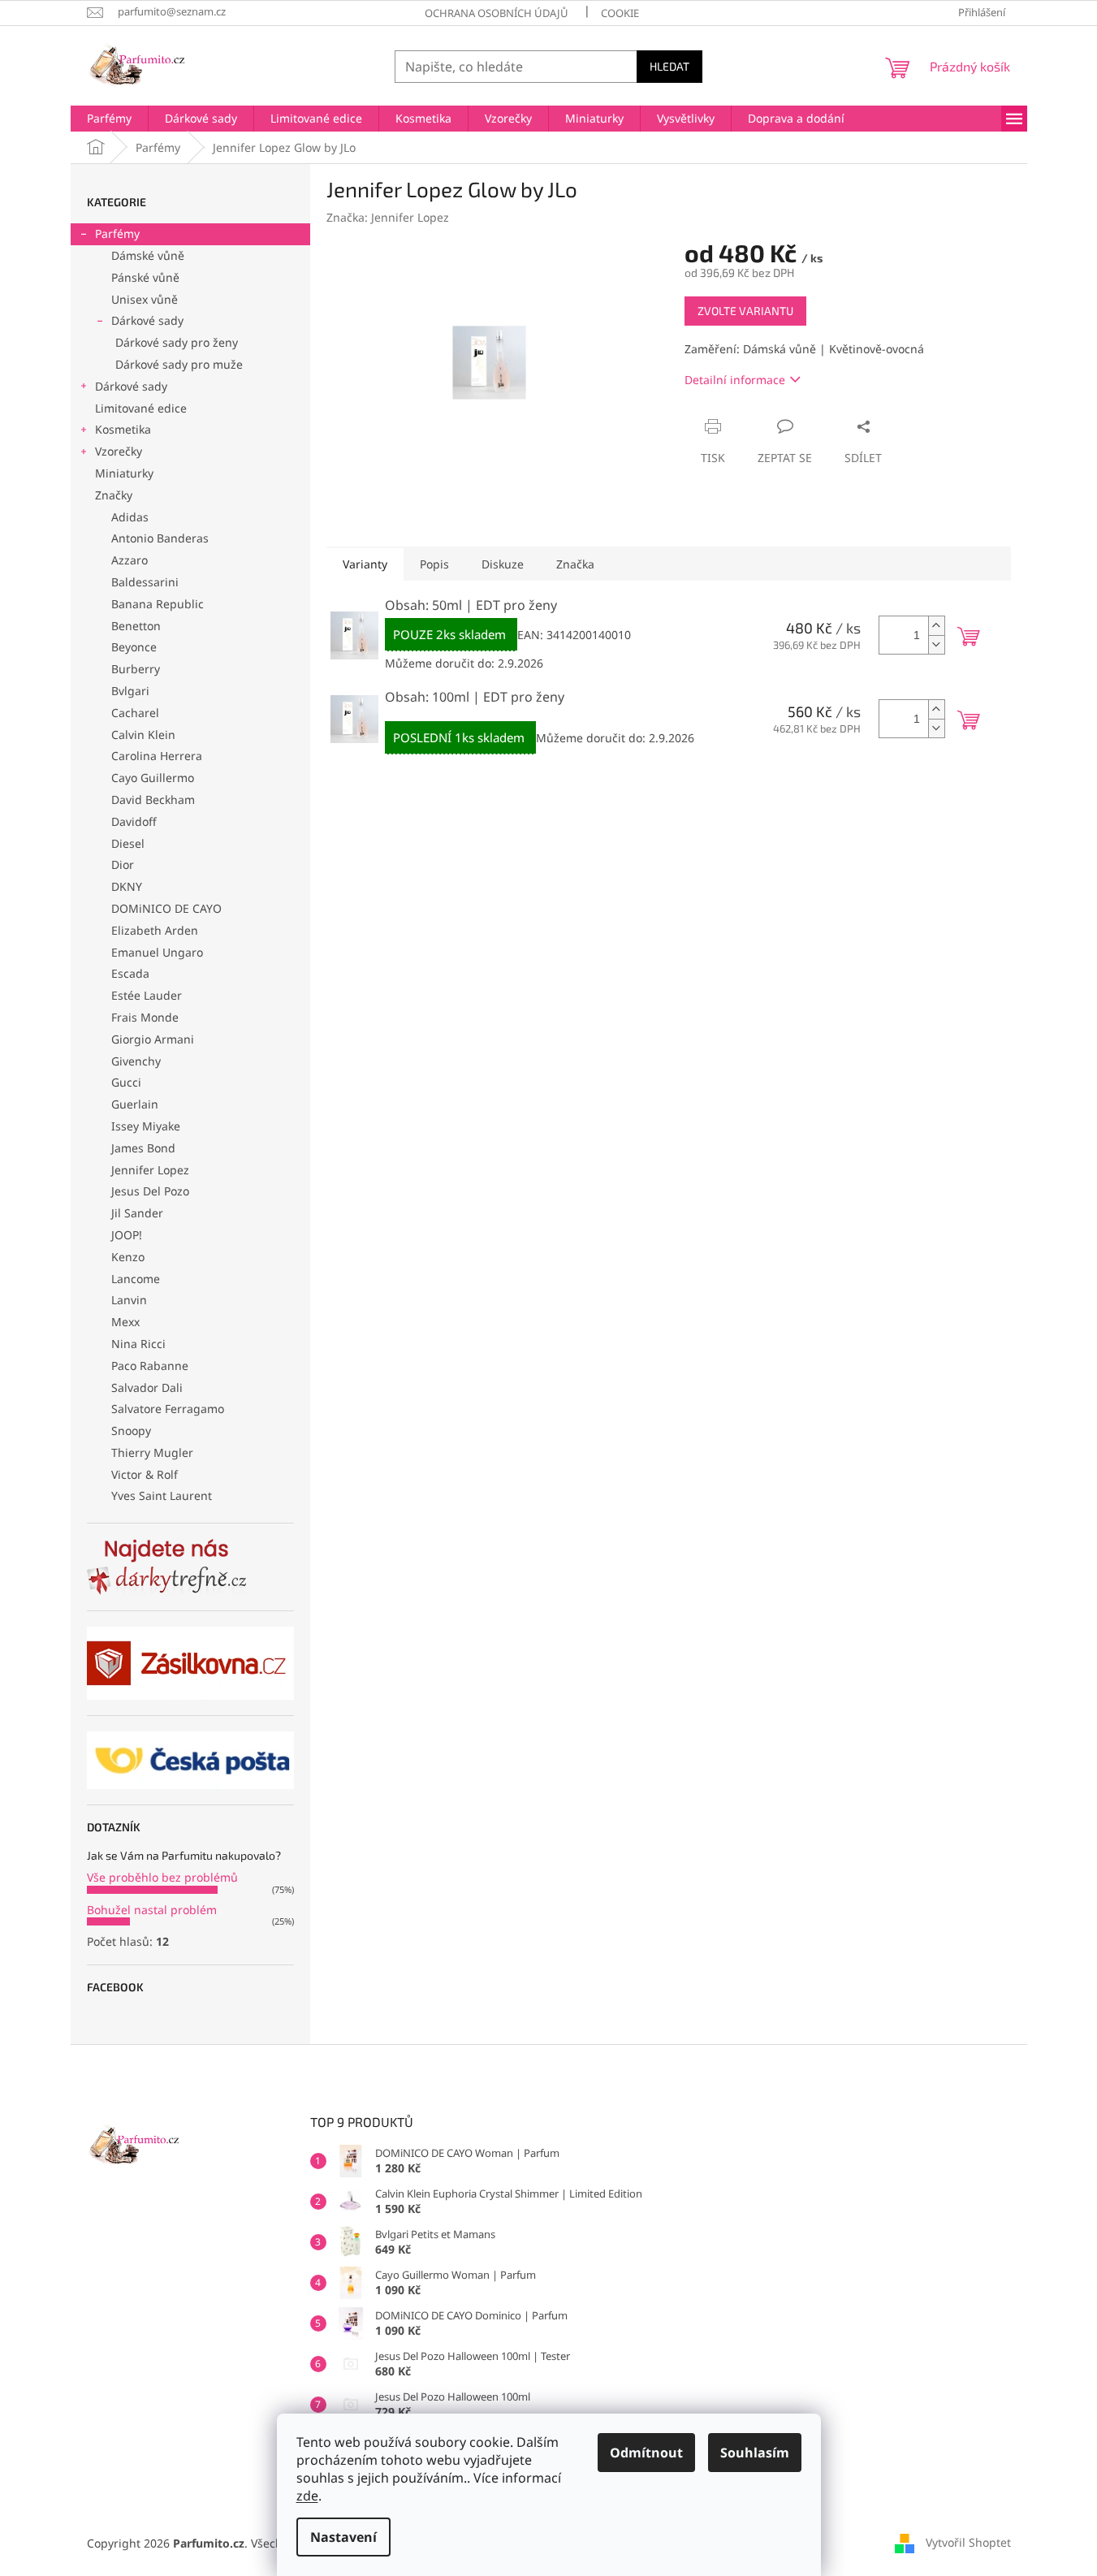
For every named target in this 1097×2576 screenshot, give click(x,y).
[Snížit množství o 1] (936, 644)
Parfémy (117, 233)
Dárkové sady (147, 320)
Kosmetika (123, 429)
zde (307, 2496)
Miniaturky (124, 473)
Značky (114, 495)
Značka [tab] (575, 564)
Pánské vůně (145, 277)
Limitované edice (141, 408)
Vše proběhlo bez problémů (162, 1877)
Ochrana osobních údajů (497, 13)
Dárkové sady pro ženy (177, 342)
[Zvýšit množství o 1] (936, 626)
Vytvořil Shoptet (968, 2541)
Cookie (620, 13)
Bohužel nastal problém (152, 1910)
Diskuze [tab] (503, 564)
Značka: (388, 217)
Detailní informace (735, 380)
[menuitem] (109, 119)
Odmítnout (646, 2453)
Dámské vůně (148, 255)
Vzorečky (119, 451)
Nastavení (343, 2537)
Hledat (669, 66)
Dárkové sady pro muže (179, 364)
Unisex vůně (145, 299)
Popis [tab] (434, 564)
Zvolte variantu (745, 311)
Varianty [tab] (365, 564)
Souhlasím (755, 2453)
